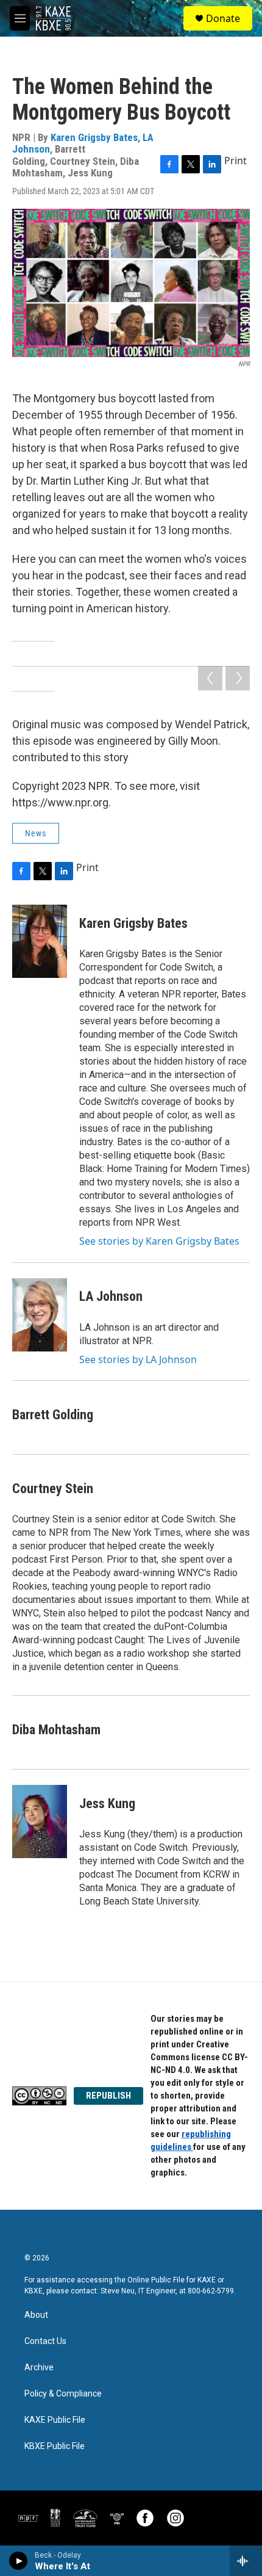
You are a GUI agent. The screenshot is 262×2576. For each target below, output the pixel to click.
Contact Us (45, 2341)
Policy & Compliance (63, 2394)
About (36, 2315)
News (36, 833)
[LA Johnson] (40, 1315)
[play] (19, 2561)
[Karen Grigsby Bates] (40, 941)
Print (235, 161)
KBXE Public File (55, 2446)
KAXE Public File (55, 2420)
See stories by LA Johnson (138, 1359)
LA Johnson (111, 1296)
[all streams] (246, 2561)
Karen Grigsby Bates (94, 137)
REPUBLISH (108, 2096)
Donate (223, 18)
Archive (39, 2368)
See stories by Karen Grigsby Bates (159, 1241)
